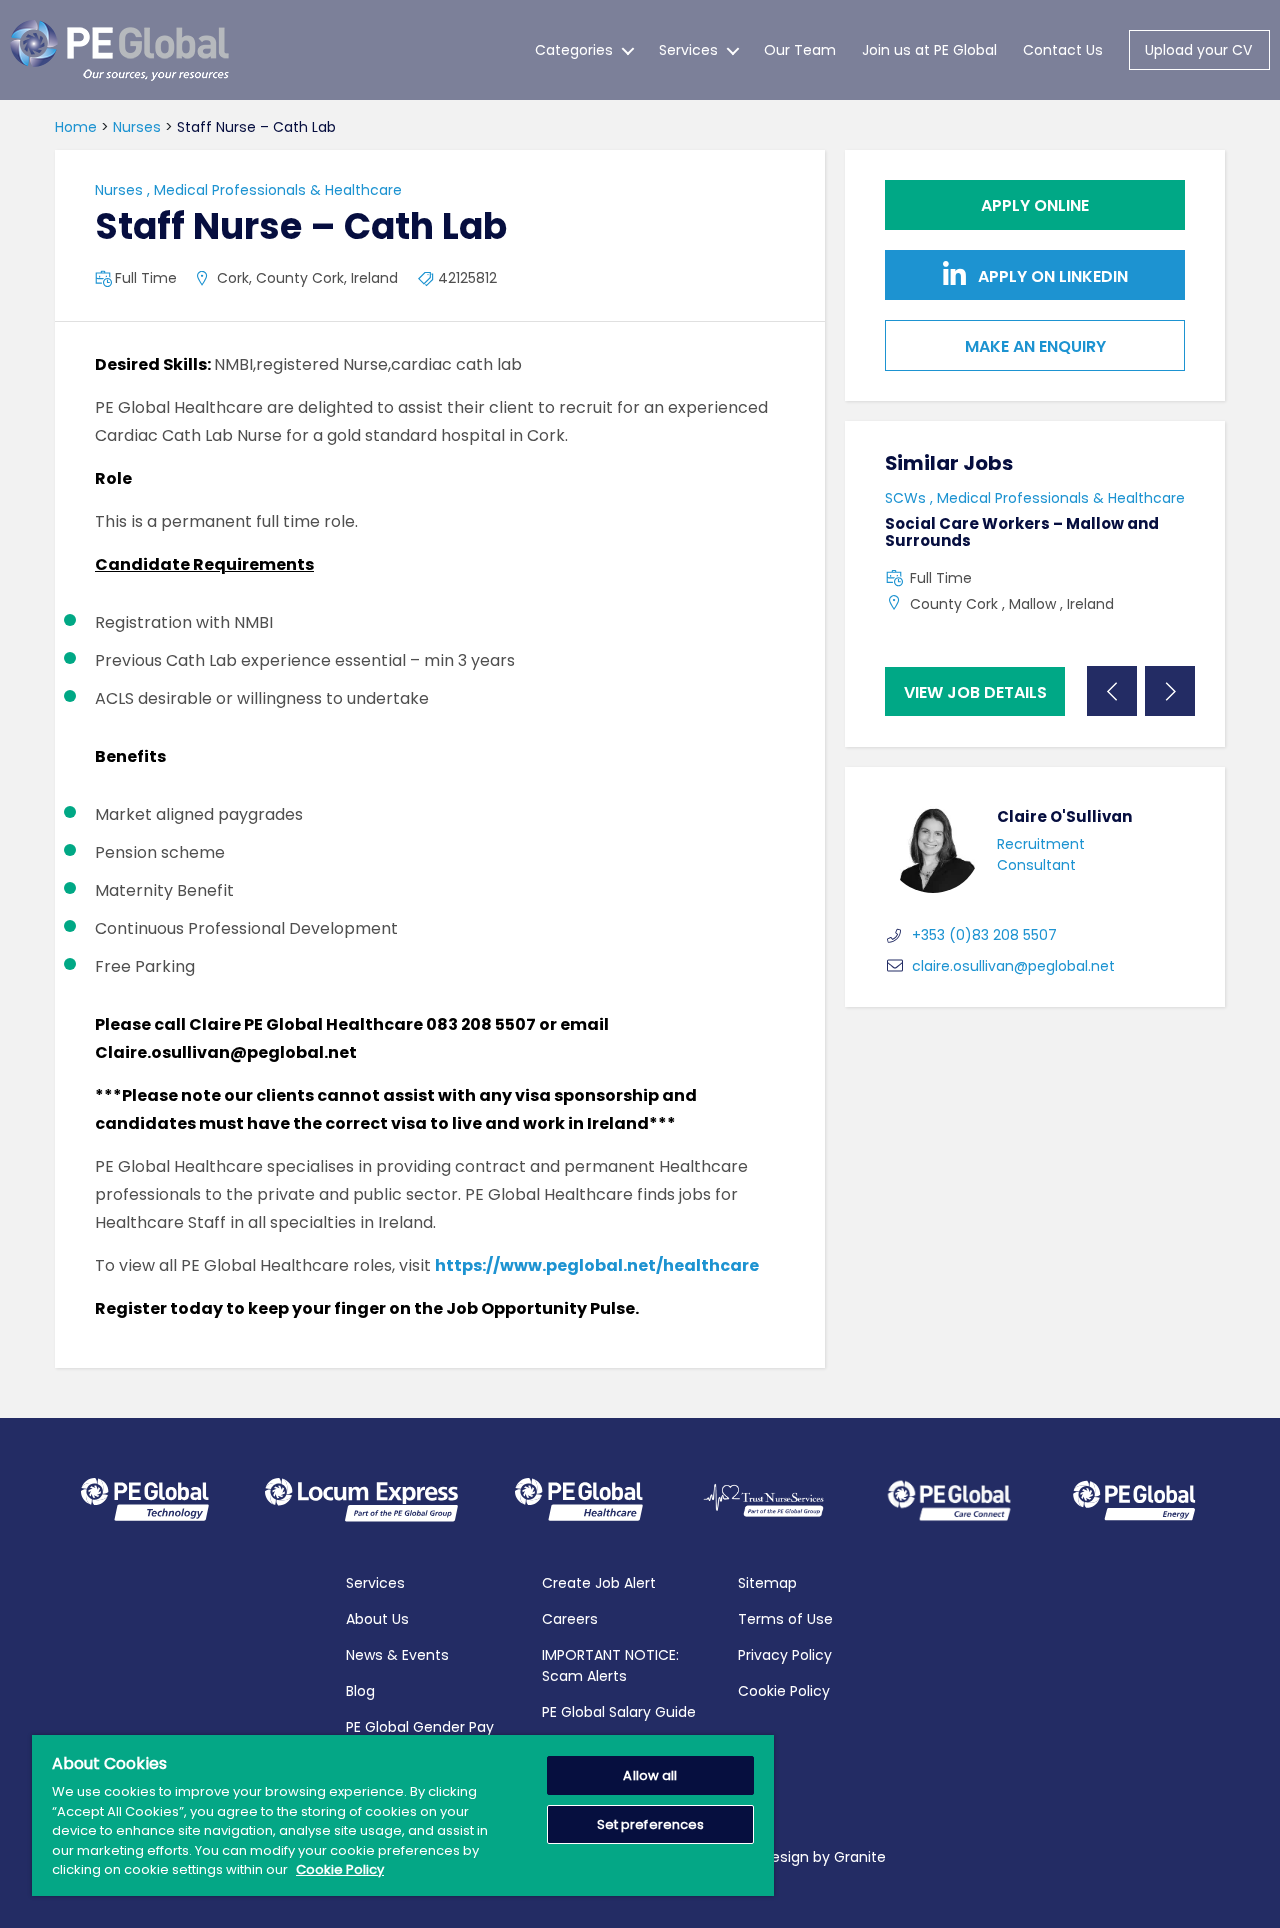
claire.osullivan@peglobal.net (1013, 966)
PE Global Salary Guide (619, 1712)
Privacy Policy (785, 1655)
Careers (570, 1619)
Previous (1112, 691)
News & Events (397, 1655)
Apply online (1035, 205)
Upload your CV (1198, 50)
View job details (975, 692)
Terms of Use (785, 1619)
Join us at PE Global (929, 50)
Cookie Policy (784, 1691)
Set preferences (651, 1824)
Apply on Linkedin (1051, 276)
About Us (377, 1619)
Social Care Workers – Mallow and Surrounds (1022, 532)
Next (1170, 691)
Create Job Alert (599, 1583)
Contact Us (1063, 50)
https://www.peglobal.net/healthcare (597, 1265)
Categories (574, 50)
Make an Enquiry (1035, 346)
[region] (403, 1815)
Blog (360, 1691)
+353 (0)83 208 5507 (984, 935)
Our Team (800, 50)
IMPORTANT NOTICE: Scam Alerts (610, 1665)
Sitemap (767, 1583)
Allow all (650, 1775)
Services (688, 50)
